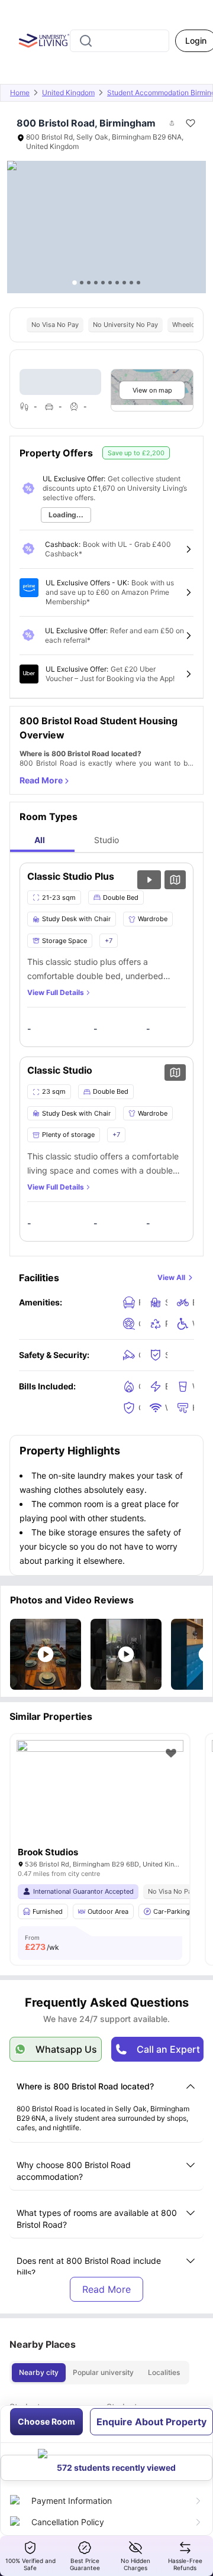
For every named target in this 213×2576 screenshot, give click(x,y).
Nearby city (39, 2372)
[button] (46, 1654)
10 (138, 283)
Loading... (66, 515)
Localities (164, 2372)
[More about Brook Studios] (100, 1796)
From (42, 1943)
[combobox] (120, 41)
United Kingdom (68, 93)
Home (20, 93)
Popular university (103, 2372)
